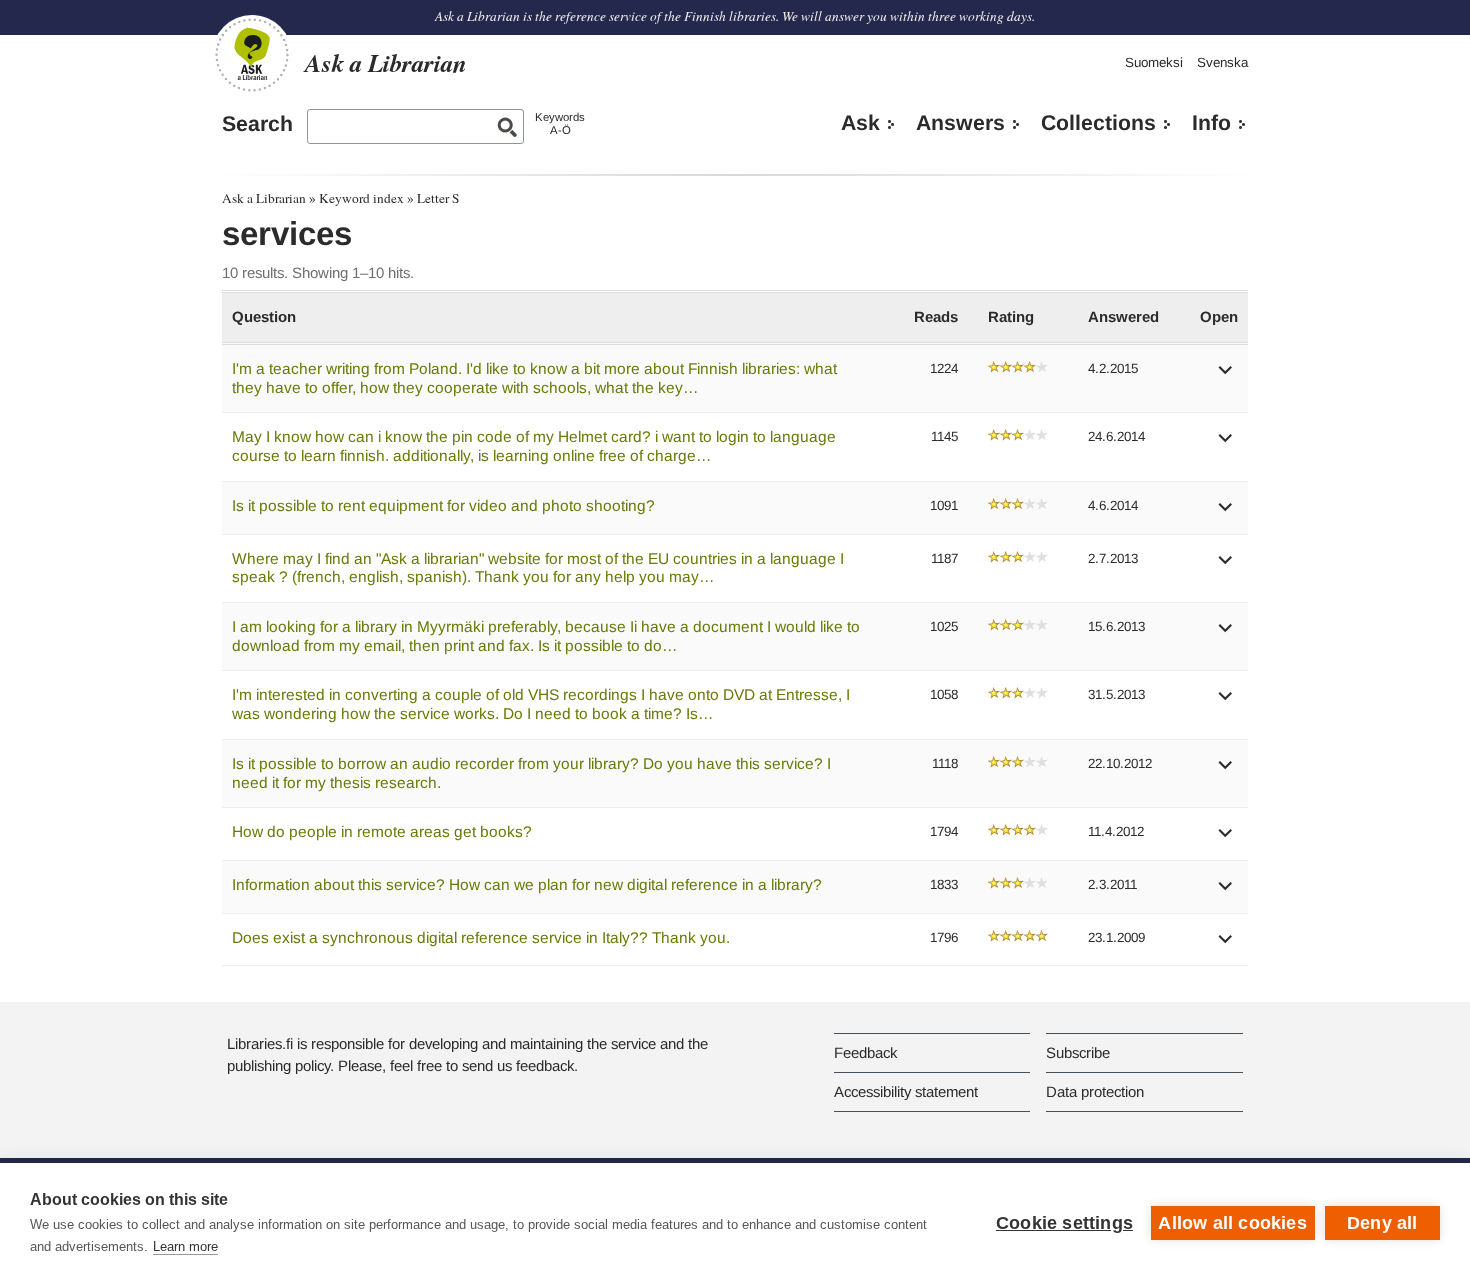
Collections (1098, 123)
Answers (960, 123)
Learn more (185, 1246)
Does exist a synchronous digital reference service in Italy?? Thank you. (481, 937)
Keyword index (361, 198)
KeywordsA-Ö (560, 123)
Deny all (1382, 1223)
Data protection (1095, 1091)
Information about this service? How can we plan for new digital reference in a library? (527, 884)
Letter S (438, 198)
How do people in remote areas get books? (382, 831)
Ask (860, 123)
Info (1211, 123)
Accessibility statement (906, 1091)
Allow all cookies (1232, 1223)
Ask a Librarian (264, 198)
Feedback (865, 1052)
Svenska (1222, 62)
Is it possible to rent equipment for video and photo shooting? (443, 505)
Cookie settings (1064, 1223)
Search (257, 124)
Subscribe (1078, 1052)
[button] (1226, 376)
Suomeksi (1154, 62)
